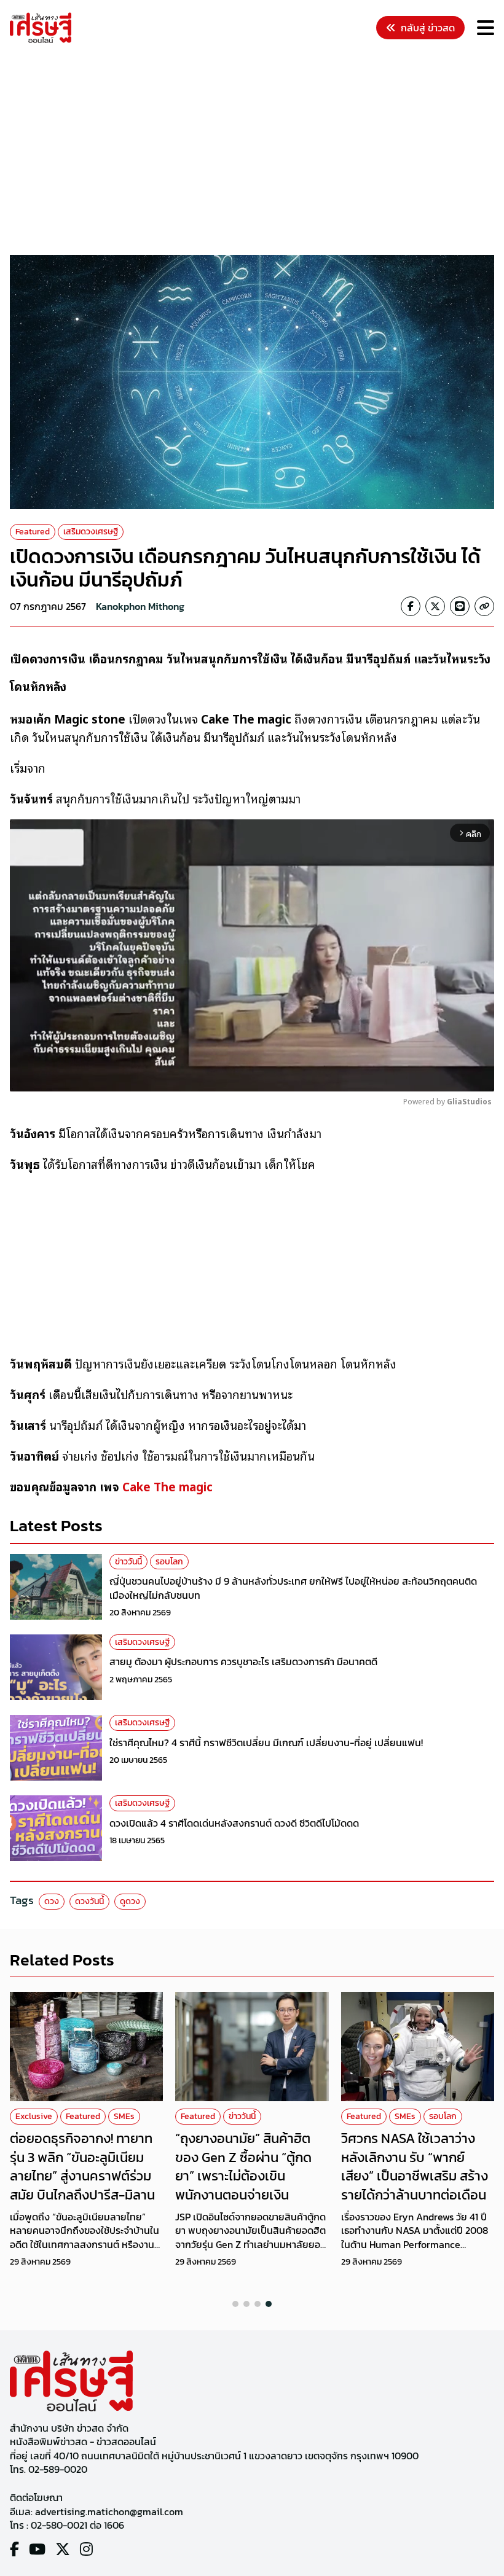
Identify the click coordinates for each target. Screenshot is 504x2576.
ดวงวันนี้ (89, 1901)
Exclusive (34, 2116)
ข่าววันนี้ (128, 1562)
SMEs (124, 2116)
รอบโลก (169, 1562)
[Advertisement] (257, 151)
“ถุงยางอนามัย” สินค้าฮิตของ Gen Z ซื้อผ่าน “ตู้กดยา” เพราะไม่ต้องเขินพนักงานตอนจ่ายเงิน (243, 2167)
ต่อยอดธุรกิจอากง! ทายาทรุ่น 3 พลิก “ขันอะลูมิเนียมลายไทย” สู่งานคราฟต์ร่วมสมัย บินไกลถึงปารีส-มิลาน (82, 2167)
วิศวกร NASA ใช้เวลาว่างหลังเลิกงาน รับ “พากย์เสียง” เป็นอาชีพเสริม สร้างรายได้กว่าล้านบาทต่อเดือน (415, 2167)
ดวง (52, 1901)
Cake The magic (167, 1486)
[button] (235, 2304)
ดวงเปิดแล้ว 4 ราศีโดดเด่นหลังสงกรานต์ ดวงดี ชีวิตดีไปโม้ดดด (234, 1823)
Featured (33, 532)
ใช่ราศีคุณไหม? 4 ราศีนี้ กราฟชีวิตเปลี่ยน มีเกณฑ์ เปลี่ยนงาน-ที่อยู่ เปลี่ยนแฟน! (266, 1743)
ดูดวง (130, 1901)
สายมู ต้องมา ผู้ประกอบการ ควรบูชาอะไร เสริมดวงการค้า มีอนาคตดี (243, 1661)
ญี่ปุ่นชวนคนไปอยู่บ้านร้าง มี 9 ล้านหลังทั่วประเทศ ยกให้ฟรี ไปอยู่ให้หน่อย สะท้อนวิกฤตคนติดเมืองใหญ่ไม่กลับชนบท (293, 1588)
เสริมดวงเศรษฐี (91, 532)
